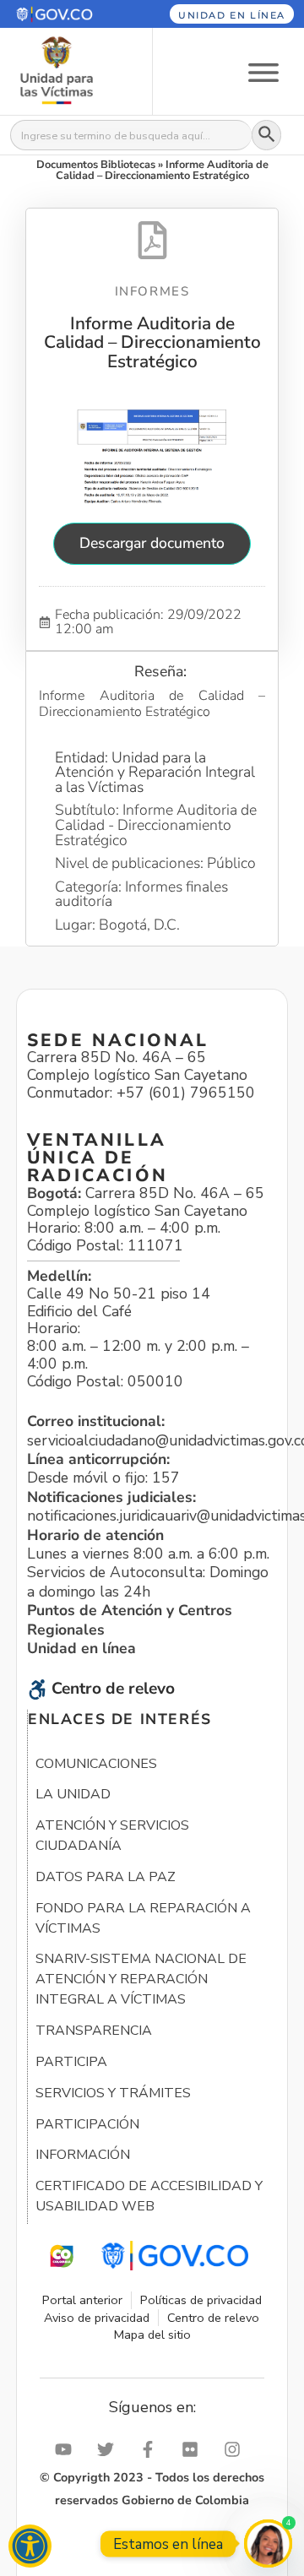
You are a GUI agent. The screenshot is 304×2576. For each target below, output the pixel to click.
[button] (67, 14)
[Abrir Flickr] (194, 2449)
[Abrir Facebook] (152, 2449)
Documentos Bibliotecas (96, 165)
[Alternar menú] (263, 71)
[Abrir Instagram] (236, 2449)
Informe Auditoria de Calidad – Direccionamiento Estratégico (152, 342)
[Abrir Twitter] (110, 2449)
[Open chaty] (268, 2543)
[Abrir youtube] (68, 2449)
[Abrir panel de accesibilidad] (30, 2546)
